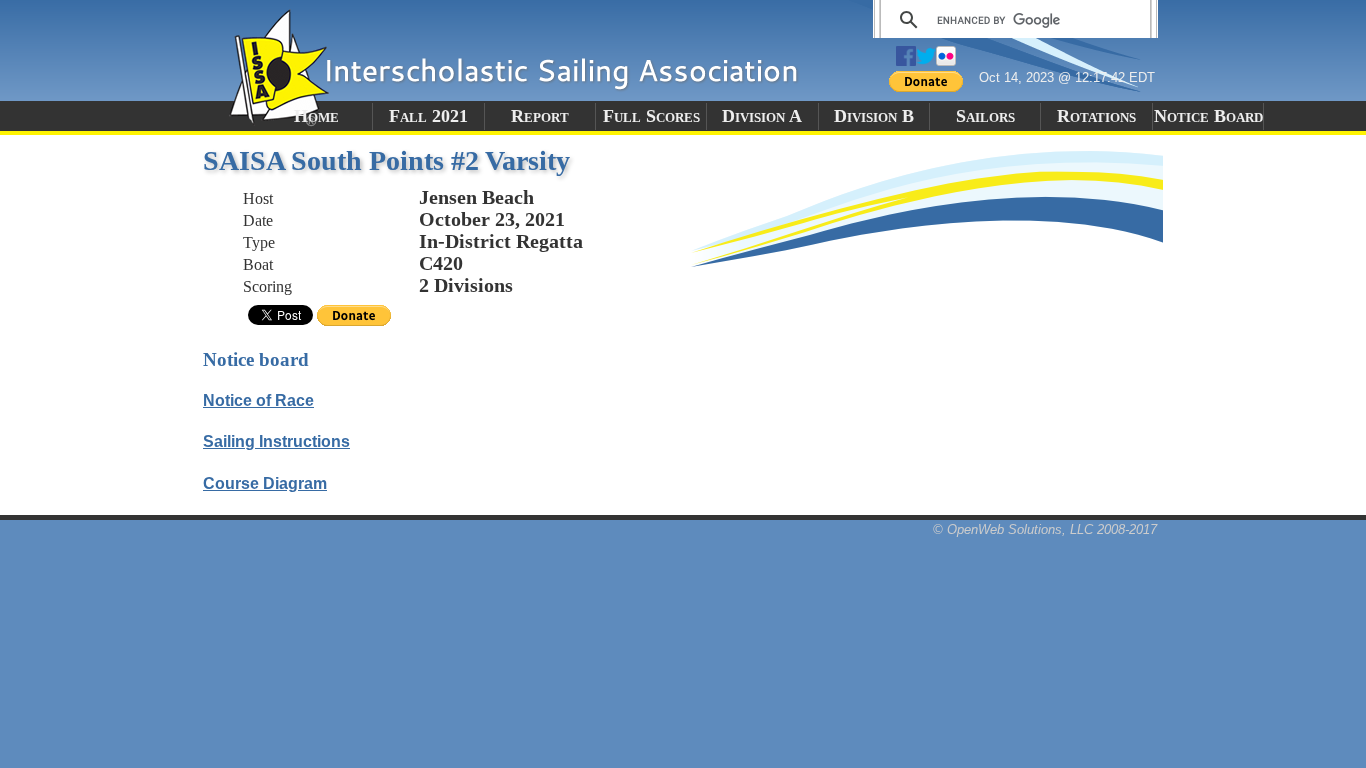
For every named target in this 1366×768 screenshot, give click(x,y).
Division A (762, 116)
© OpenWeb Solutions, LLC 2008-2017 (1045, 529)
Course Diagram (265, 483)
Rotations (1096, 116)
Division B (874, 116)
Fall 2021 (428, 116)
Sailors (985, 116)
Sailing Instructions (276, 441)
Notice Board (1208, 116)
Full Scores (651, 116)
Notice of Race (258, 400)
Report (540, 116)
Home (316, 116)
